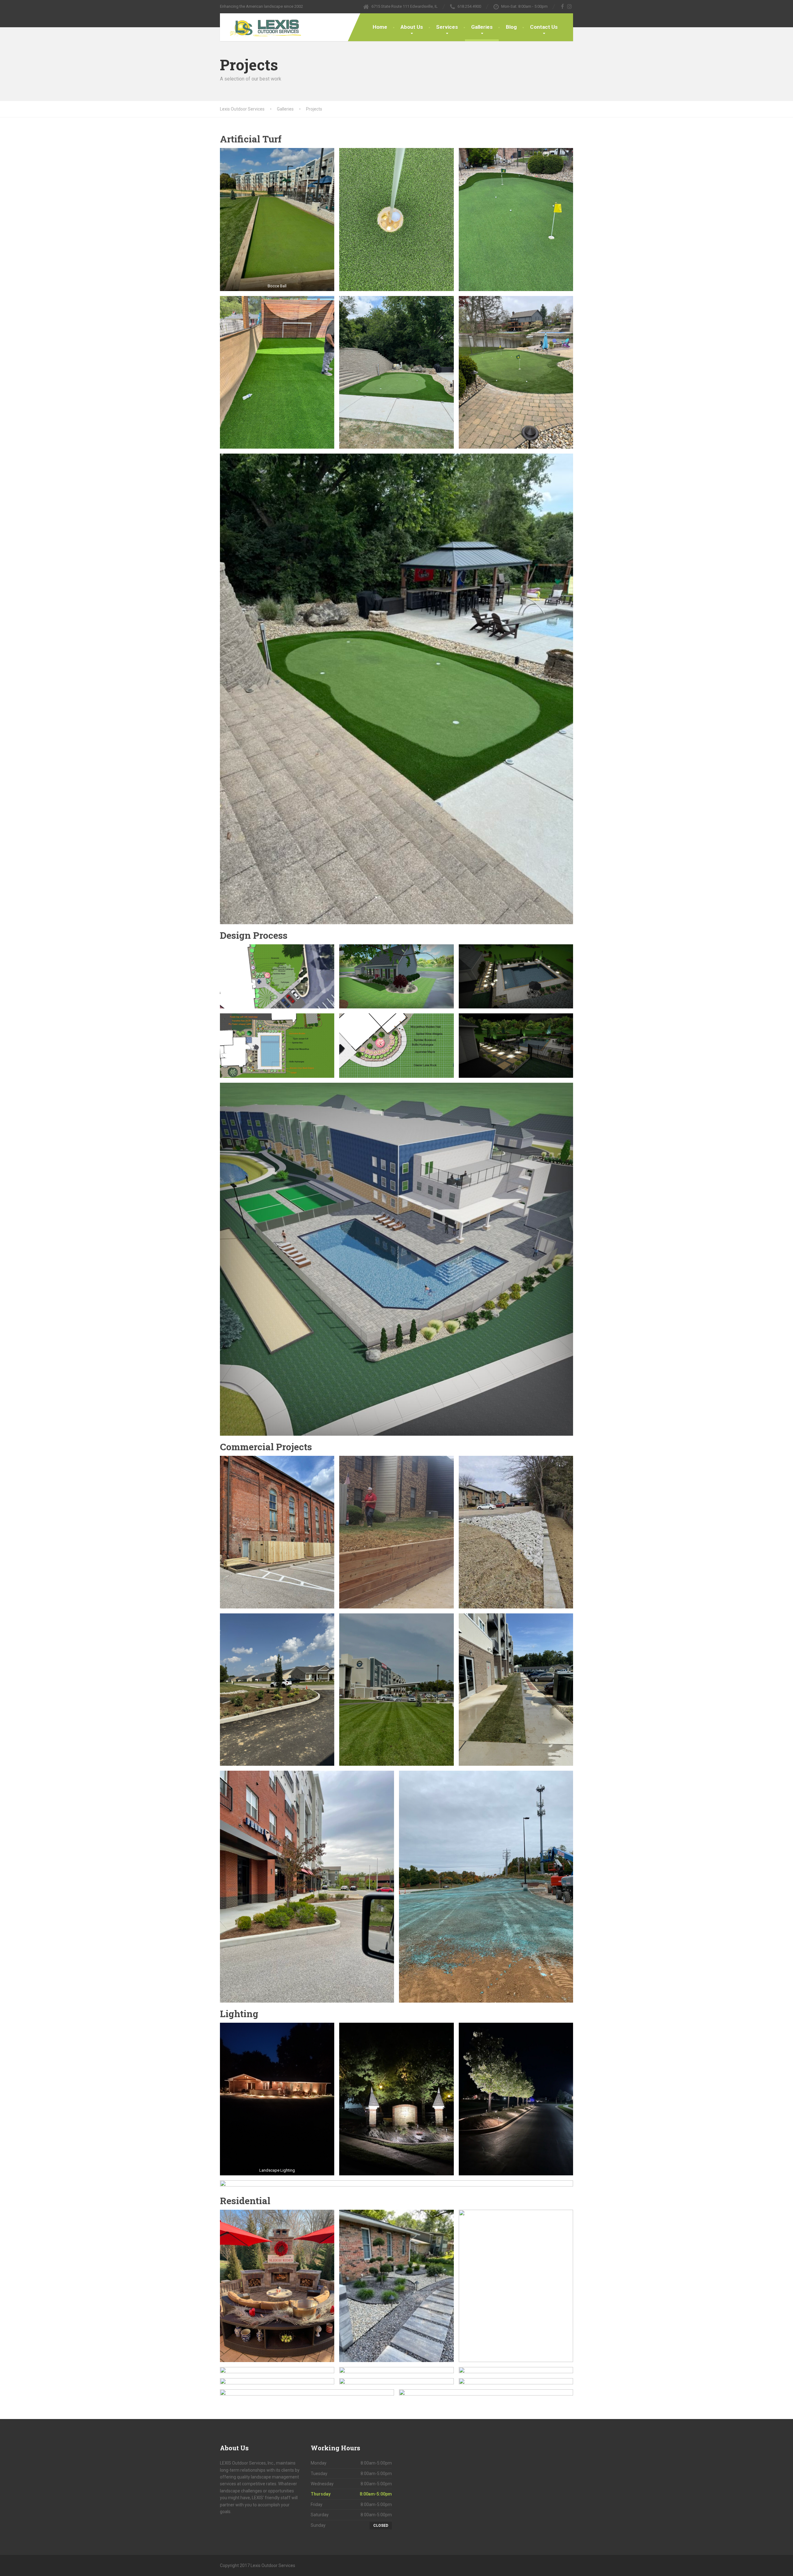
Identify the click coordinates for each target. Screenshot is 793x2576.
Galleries (482, 27)
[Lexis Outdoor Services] (263, 27)
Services (447, 27)
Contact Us (544, 27)
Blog (511, 27)
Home (380, 27)
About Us (412, 27)
